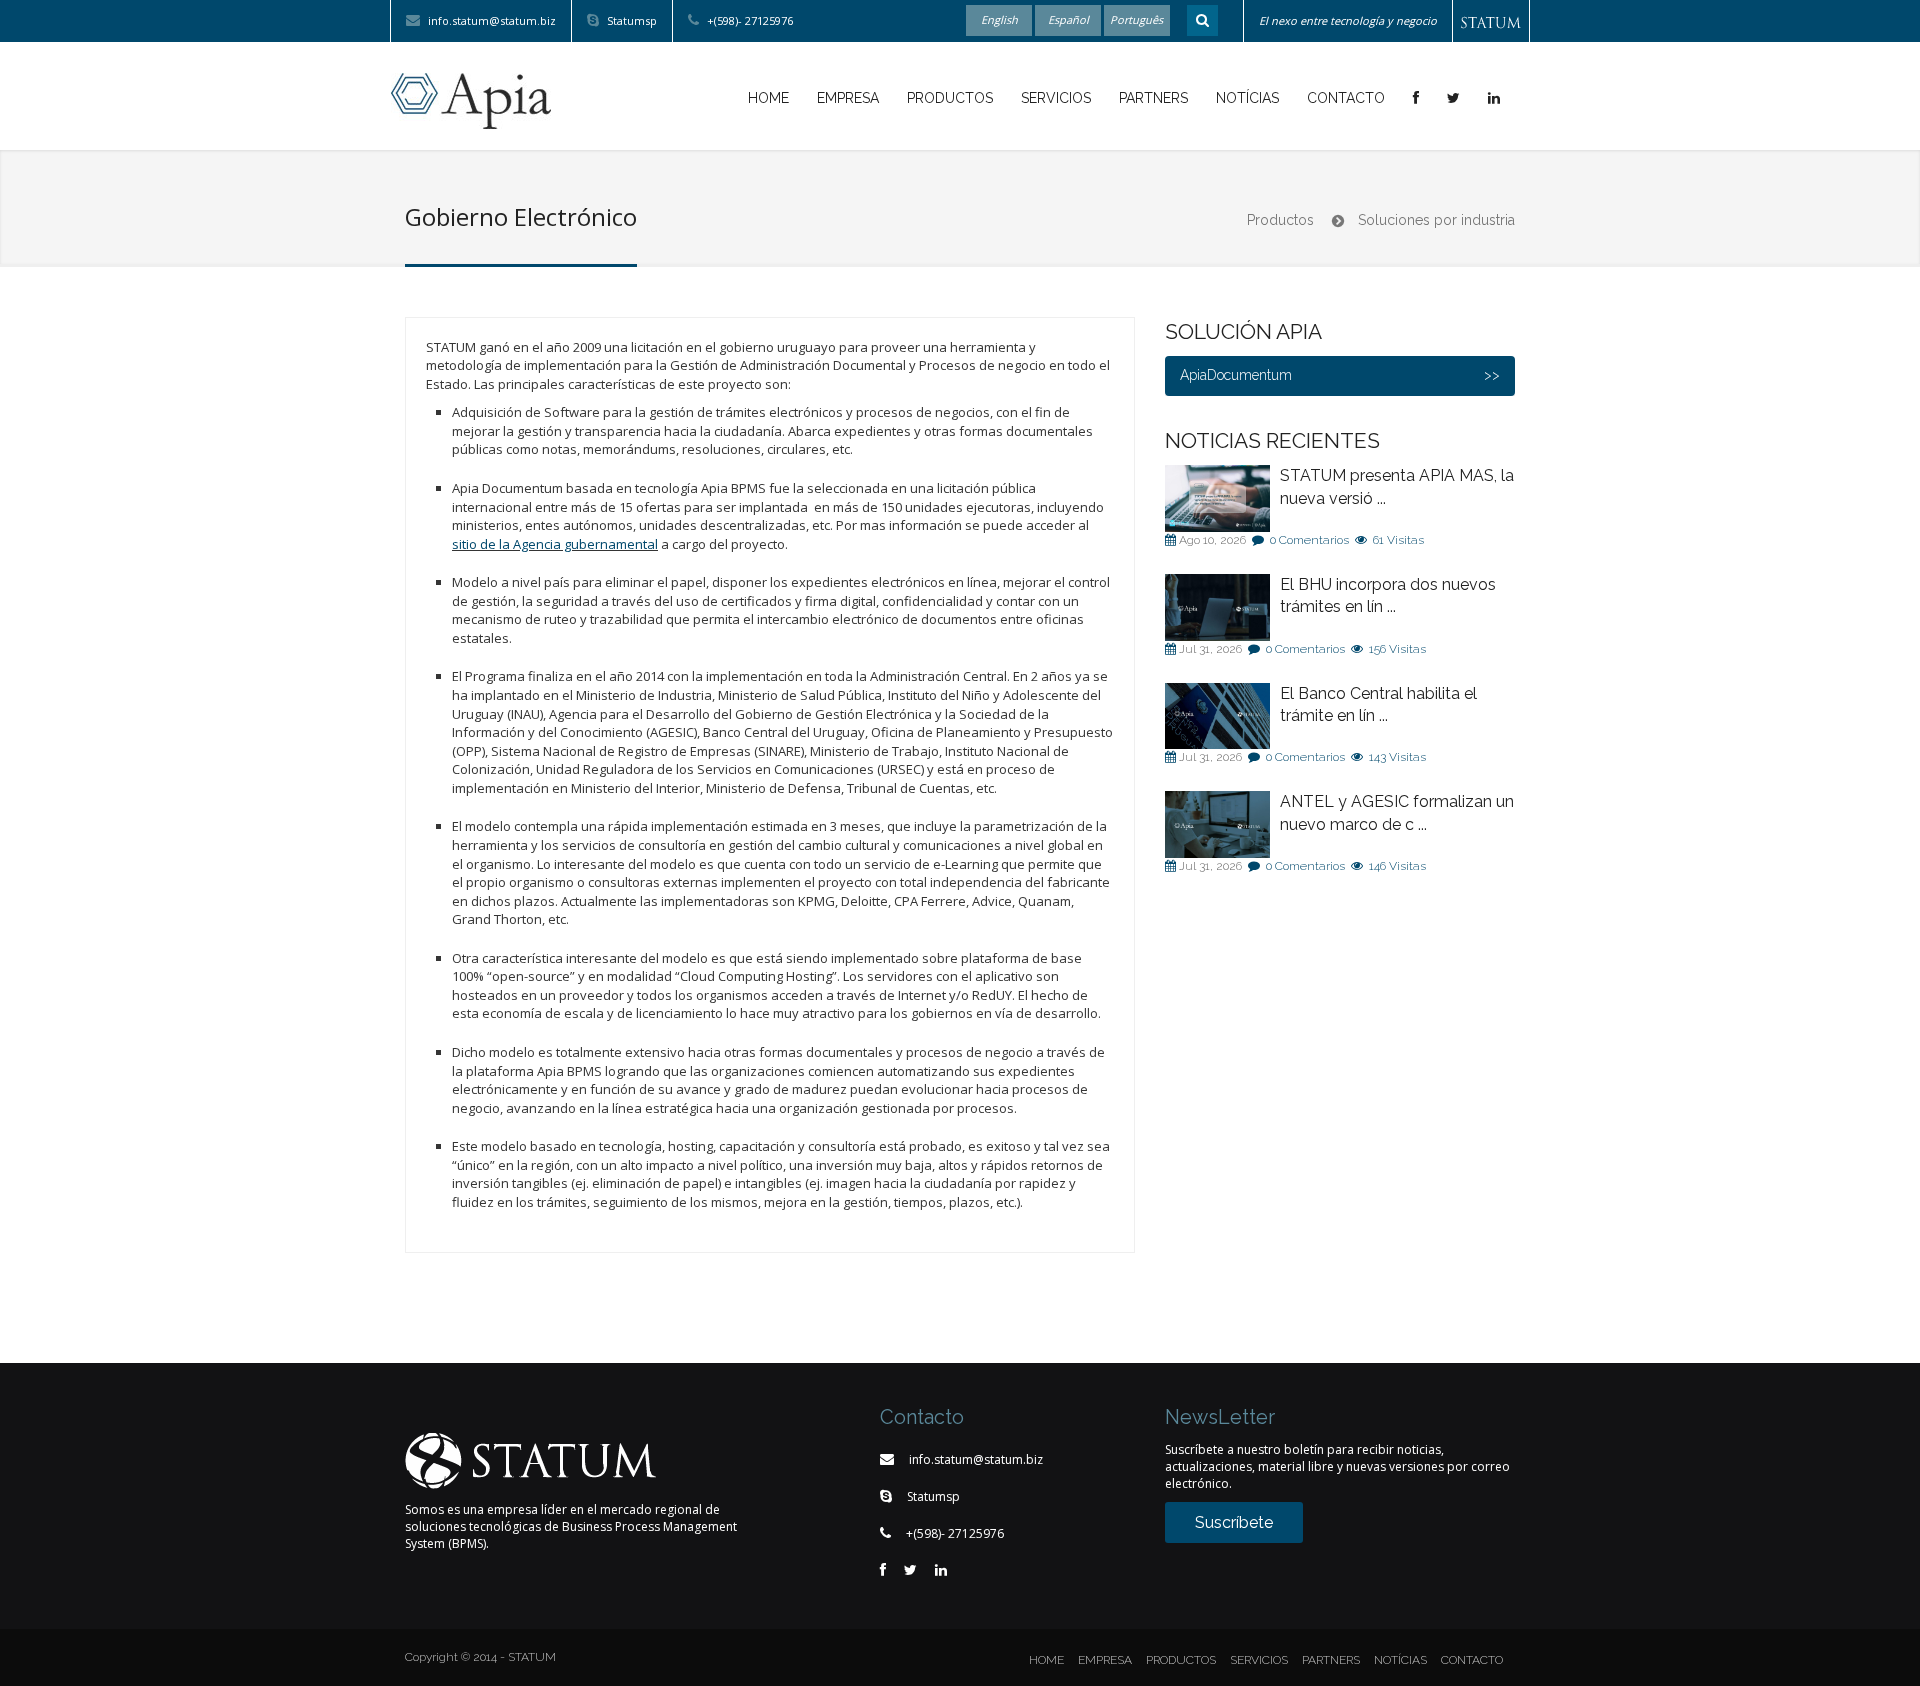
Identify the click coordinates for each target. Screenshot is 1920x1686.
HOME (1046, 1660)
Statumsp (630, 20)
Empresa (848, 98)
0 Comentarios (1309, 540)
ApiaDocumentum (1236, 375)
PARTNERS (1331, 1660)
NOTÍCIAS (1400, 1660)
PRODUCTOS (1181, 1660)
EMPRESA (1105, 1660)
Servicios (1056, 98)
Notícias (1247, 98)
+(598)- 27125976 (748, 20)
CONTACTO (1472, 1660)
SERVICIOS (1259, 1660)
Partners (1153, 98)
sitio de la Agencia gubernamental (555, 544)
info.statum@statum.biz (490, 20)
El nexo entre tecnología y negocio (1348, 20)
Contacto (1346, 98)
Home (768, 98)
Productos (950, 98)
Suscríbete (1234, 1522)
